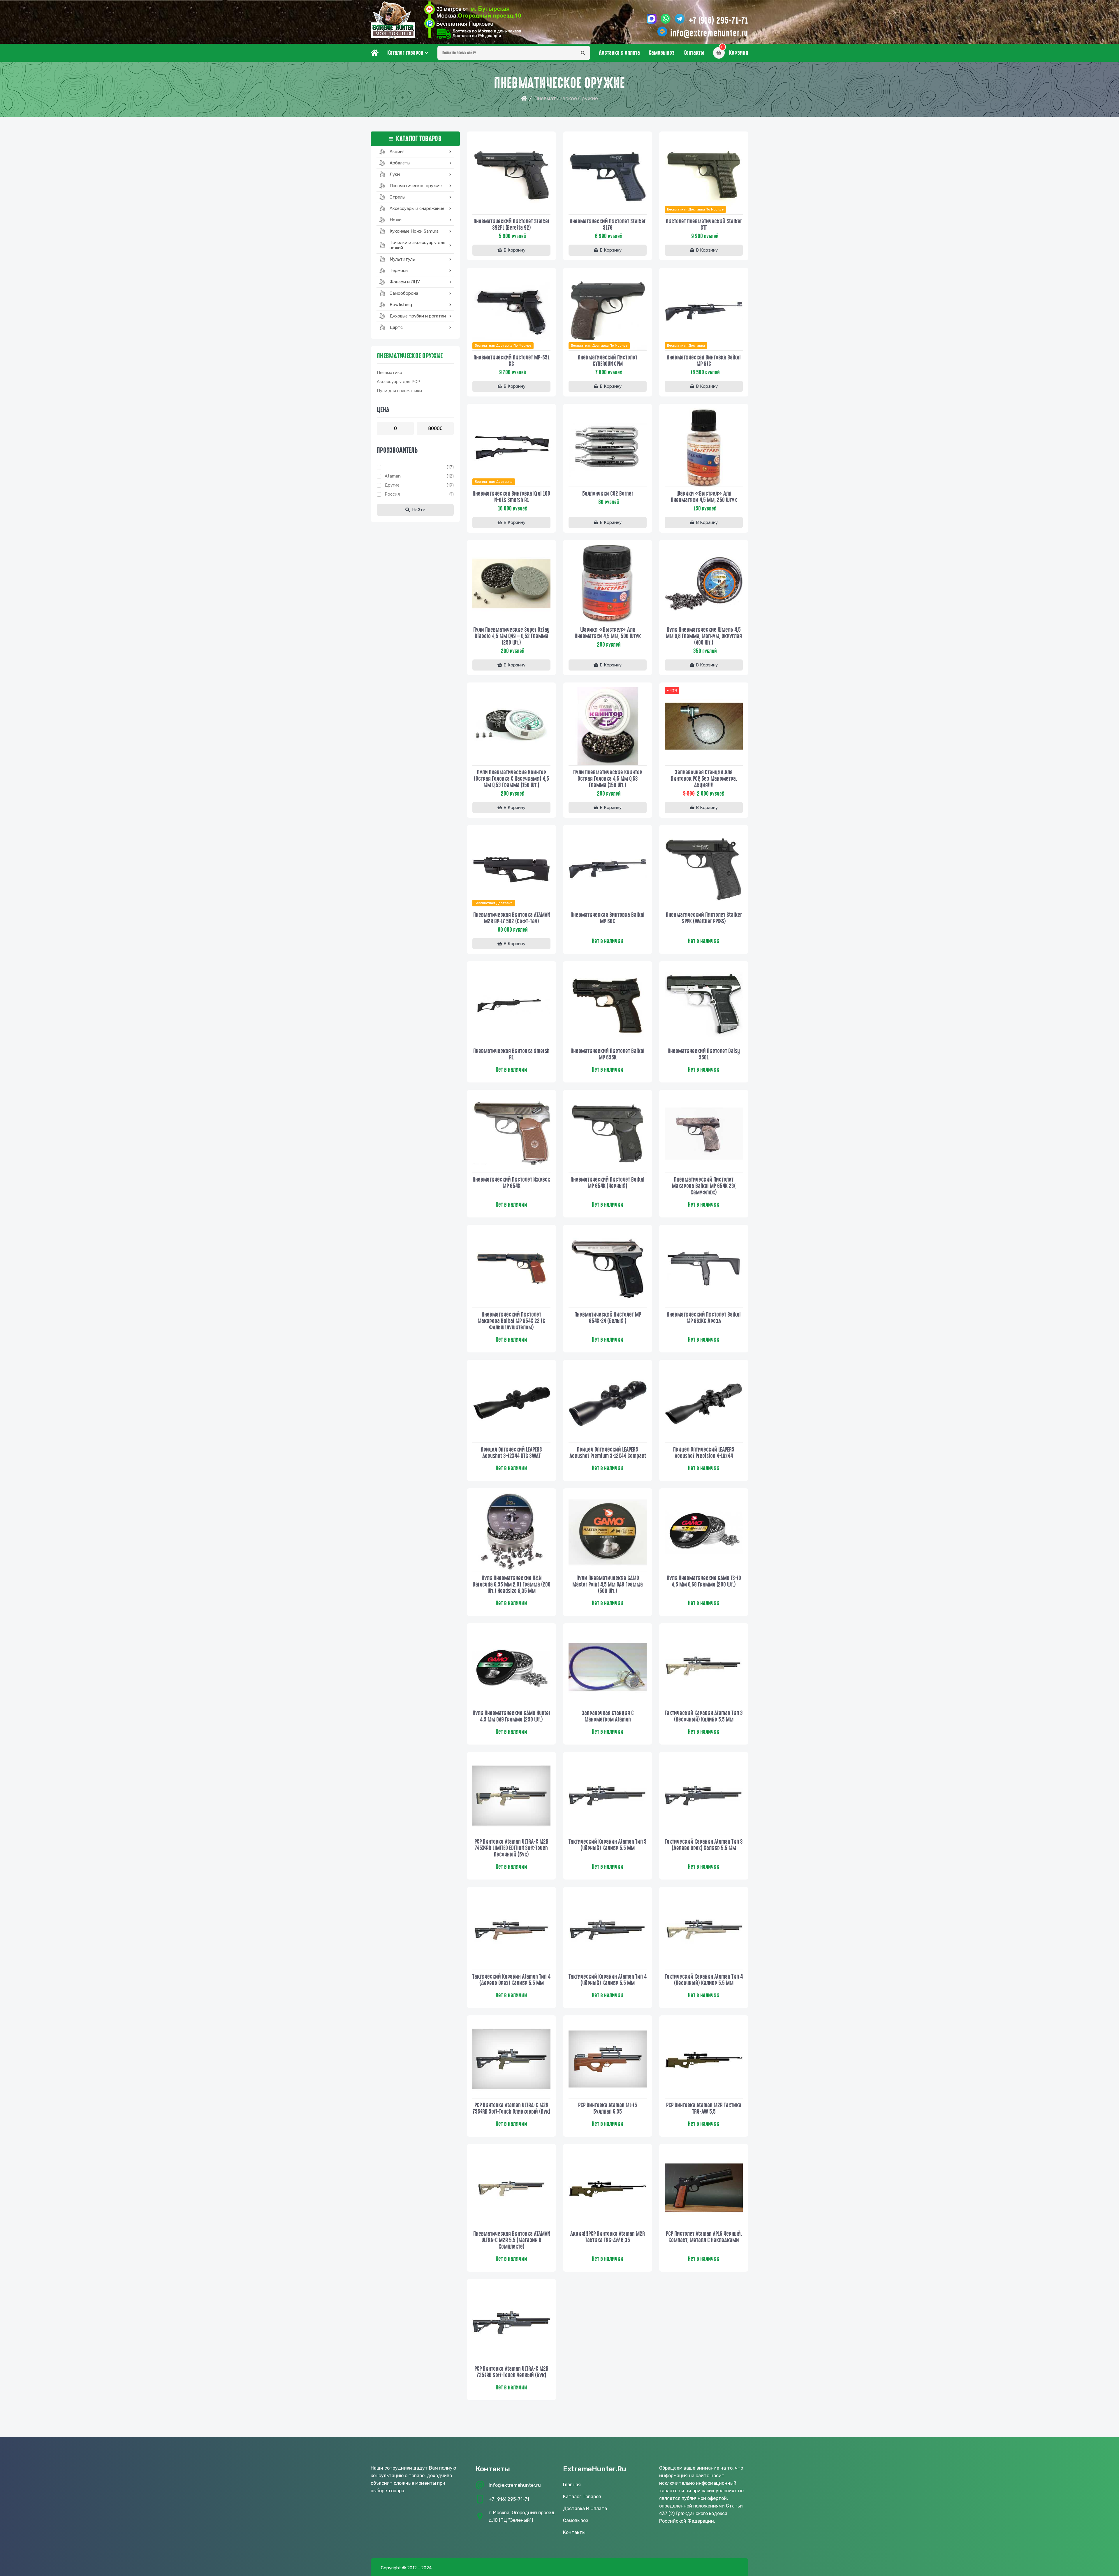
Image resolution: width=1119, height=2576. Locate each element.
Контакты (694, 53)
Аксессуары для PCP (398, 382)
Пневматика (389, 373)
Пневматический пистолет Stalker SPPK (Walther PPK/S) (704, 918)
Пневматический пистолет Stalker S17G (608, 224)
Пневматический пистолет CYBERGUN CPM (608, 361)
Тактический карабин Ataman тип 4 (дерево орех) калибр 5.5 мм (511, 1980)
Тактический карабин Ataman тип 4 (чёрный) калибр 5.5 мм (608, 1980)
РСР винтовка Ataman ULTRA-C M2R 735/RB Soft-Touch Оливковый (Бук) (512, 2108)
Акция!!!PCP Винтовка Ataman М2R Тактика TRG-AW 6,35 (608, 2237)
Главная (572, 2485)
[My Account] (473, 20)
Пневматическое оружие (410, 356)
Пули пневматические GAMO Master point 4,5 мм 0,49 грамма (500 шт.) (608, 1584)
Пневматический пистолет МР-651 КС (512, 361)
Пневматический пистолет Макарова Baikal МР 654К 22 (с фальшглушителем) (511, 1321)
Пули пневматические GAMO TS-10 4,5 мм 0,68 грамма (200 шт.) (704, 1581)
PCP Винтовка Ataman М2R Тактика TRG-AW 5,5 (704, 2108)
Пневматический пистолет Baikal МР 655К (608, 1054)
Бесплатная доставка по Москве (695, 209)
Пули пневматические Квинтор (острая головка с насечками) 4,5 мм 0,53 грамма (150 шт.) (511, 779)
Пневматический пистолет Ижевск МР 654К (511, 1183)
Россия (392, 494)
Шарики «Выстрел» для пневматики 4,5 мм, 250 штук (704, 497)
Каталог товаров (405, 53)
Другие (392, 485)
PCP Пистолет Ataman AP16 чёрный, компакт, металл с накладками (704, 2237)
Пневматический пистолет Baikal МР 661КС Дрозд (704, 1318)
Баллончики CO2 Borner (608, 494)
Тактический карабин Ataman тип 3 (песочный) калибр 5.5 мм (704, 1716)
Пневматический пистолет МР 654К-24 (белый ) (608, 1318)
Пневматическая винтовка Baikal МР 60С (608, 918)
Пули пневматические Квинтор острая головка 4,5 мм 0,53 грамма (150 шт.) (608, 779)
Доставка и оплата (619, 53)
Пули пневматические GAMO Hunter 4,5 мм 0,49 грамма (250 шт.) (512, 1716)
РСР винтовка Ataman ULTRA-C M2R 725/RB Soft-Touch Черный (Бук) (511, 2372)
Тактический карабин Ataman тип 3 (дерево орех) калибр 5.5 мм (704, 1845)
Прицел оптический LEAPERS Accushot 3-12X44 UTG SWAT (511, 1453)
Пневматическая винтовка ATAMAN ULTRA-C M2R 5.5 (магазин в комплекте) (512, 2240)
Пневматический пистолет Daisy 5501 (704, 1054)
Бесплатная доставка (686, 345)
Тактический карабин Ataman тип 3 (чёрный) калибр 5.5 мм (608, 1845)
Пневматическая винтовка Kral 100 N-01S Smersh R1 (511, 497)
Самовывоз (662, 53)
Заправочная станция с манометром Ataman (608, 1716)
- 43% (672, 690)
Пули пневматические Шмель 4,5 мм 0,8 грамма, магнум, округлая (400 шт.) (704, 636)
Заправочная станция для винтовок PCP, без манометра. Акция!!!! (704, 779)
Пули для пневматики (399, 391)
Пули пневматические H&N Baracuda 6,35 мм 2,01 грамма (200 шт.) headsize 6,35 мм (512, 1584)
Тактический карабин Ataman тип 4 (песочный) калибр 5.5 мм (704, 1980)
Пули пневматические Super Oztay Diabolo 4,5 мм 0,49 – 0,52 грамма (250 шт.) (511, 636)
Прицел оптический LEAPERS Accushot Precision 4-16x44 (704, 1453)
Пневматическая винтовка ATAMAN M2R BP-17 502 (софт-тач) (512, 918)
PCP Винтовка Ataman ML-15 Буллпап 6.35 (608, 2108)
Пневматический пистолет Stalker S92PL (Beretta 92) (512, 224)
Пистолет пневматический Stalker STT (704, 224)
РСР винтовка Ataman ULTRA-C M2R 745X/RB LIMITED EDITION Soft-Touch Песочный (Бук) (511, 1848)
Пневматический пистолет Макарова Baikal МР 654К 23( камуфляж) (704, 1186)
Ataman (393, 476)
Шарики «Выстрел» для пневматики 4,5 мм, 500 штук (608, 633)
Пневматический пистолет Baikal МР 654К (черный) (608, 1183)
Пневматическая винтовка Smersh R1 (511, 1054)
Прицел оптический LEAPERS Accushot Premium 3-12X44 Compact (608, 1453)
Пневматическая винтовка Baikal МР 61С (704, 361)
